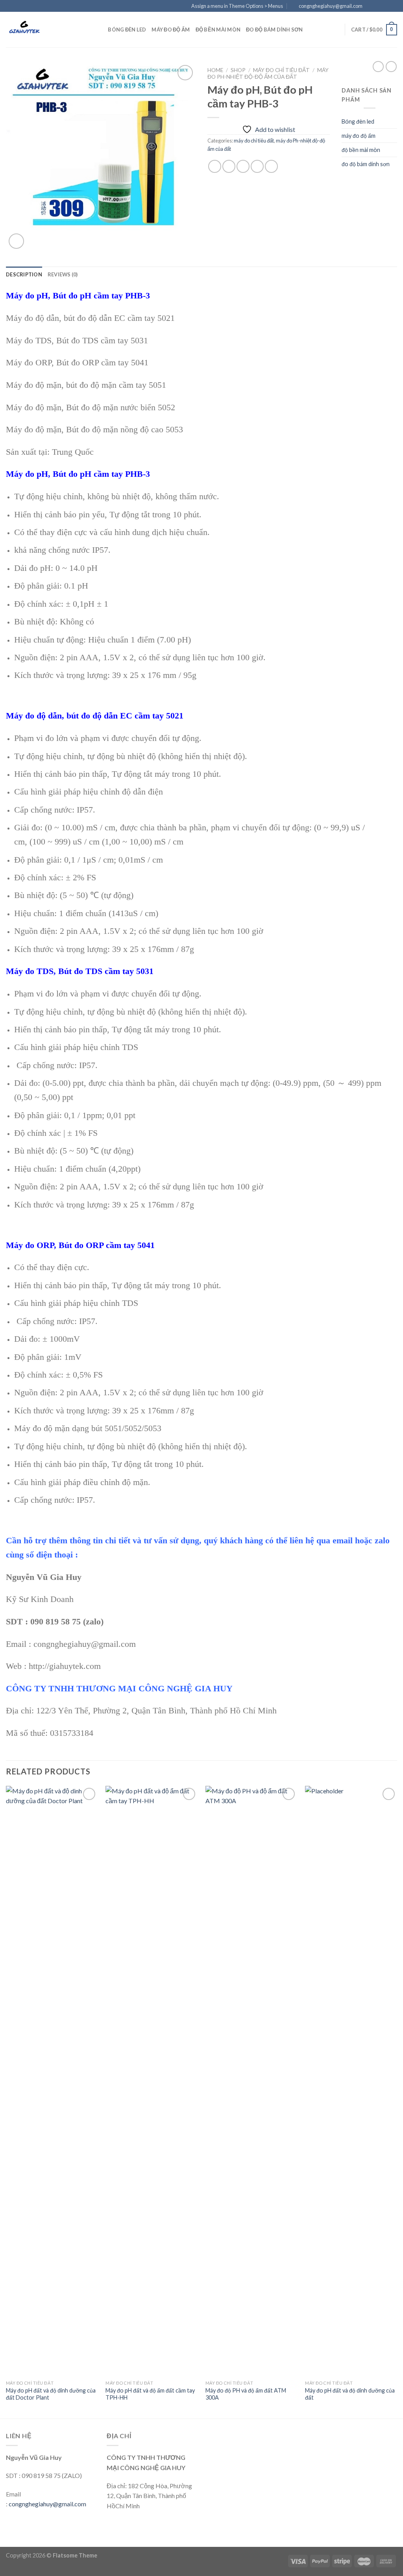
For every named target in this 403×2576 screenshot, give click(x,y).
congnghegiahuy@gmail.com (47, 2504)
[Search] (99, 30)
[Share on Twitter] (229, 166)
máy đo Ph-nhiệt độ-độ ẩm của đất (268, 73)
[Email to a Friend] (243, 166)
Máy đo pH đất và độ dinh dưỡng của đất (350, 2394)
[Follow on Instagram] (378, 6)
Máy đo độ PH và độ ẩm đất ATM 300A (246, 2394)
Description (24, 274)
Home (215, 70)
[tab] (24, 274)
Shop (238, 70)
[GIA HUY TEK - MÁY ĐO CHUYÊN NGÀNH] (45, 30)
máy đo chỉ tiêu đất (281, 70)
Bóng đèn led (127, 30)
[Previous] (6, 2101)
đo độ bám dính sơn (275, 30)
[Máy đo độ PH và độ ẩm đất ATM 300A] (251, 2081)
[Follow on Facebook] (371, 6)
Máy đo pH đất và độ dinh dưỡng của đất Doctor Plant (51, 2394)
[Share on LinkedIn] (271, 166)
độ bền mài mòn (218, 30)
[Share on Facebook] (215, 166)
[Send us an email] (393, 6)
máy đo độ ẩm (171, 30)
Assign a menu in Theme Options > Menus (237, 6)
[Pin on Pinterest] (257, 166)
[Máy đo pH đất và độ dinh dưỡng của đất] (351, 2081)
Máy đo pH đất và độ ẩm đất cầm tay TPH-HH (150, 2394)
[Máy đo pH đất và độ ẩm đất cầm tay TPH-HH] (152, 2081)
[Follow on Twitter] (386, 6)
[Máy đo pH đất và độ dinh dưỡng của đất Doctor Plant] (52, 2081)
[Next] (397, 2101)
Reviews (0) (63, 274)
